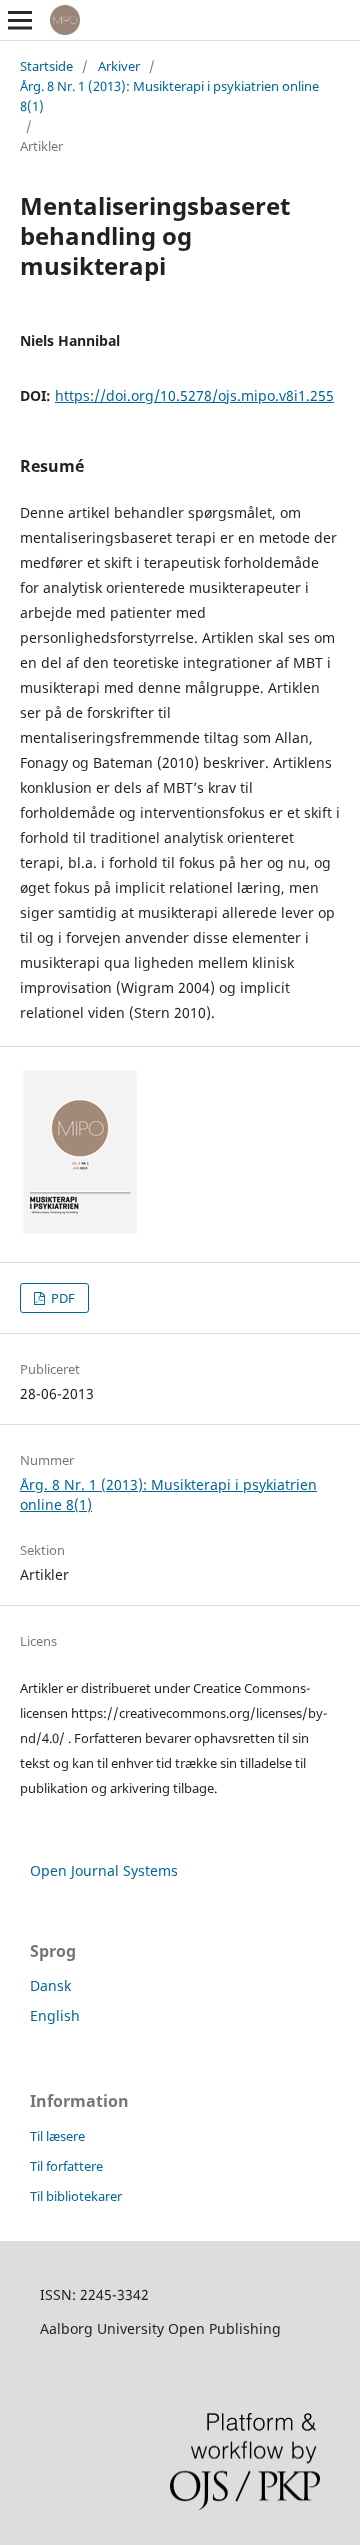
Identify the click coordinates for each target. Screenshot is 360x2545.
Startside (46, 66)
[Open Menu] (20, 20)
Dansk (50, 1985)
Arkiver (119, 66)
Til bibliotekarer (76, 2196)
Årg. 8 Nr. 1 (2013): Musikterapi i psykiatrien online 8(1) (169, 96)
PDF (61, 1298)
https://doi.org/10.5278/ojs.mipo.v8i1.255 (194, 395)
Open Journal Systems (104, 1870)
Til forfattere (66, 2166)
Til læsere (57, 2136)
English (55, 2015)
